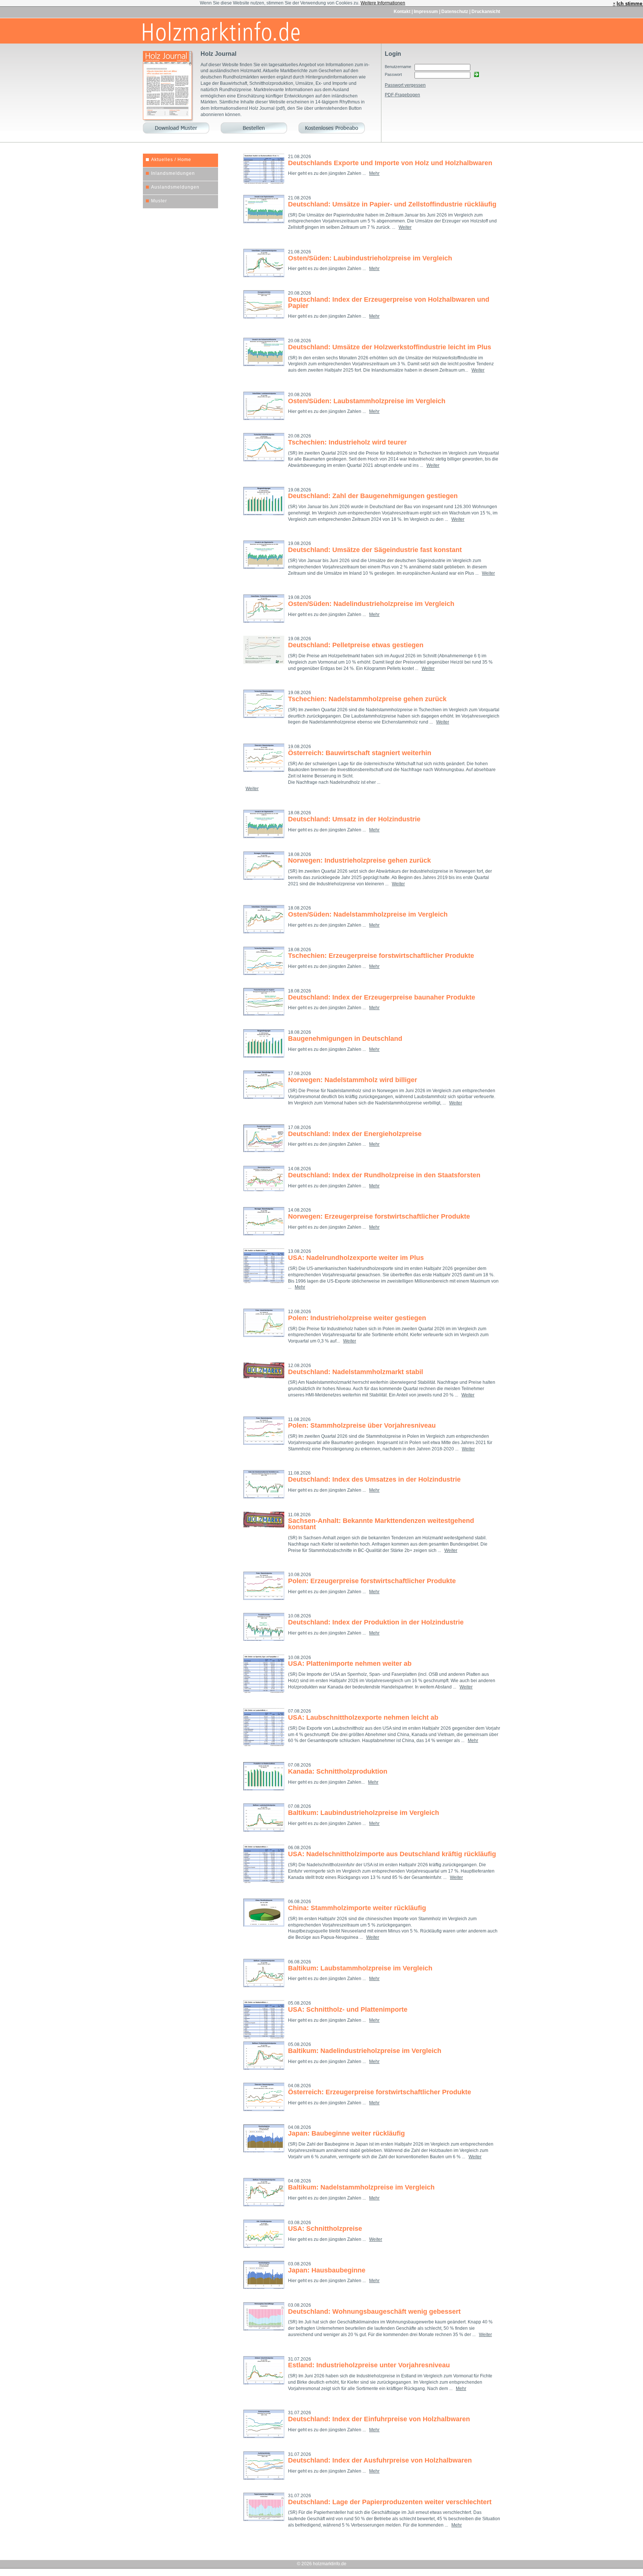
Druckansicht (486, 12)
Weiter (405, 227)
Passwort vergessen (405, 85)
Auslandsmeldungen (175, 187)
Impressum (426, 12)
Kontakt (403, 12)
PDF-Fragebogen (402, 95)
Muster (159, 201)
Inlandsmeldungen (173, 173)
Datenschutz (455, 12)
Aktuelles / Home (171, 160)
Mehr (374, 173)
